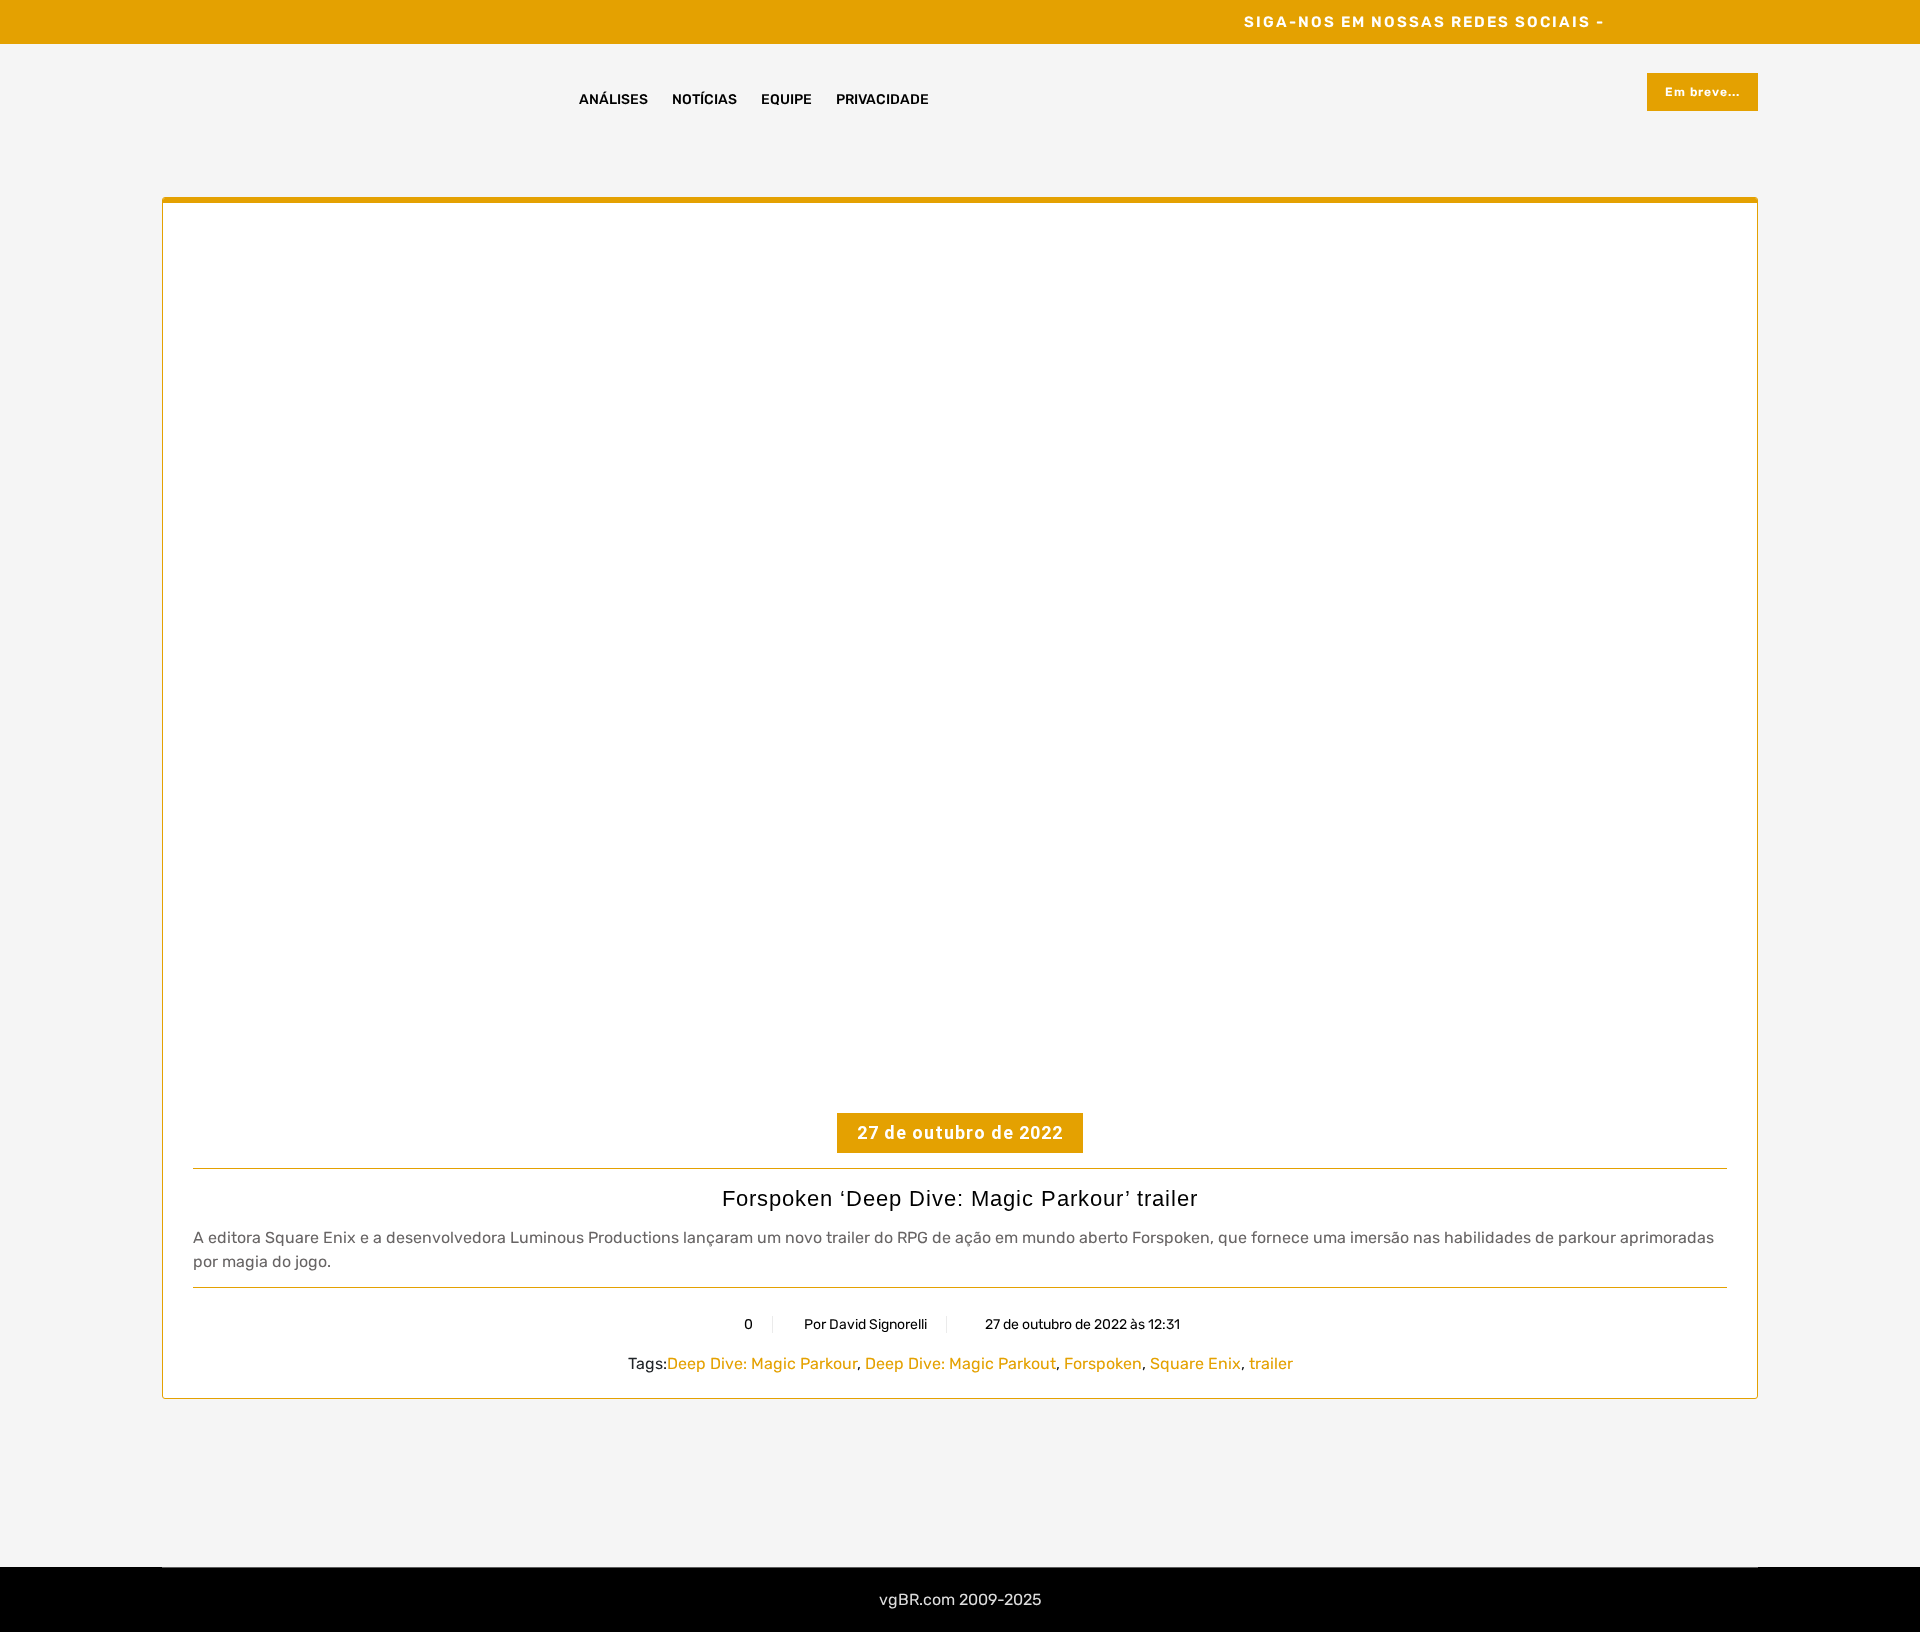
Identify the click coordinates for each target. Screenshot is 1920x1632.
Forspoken (1103, 1363)
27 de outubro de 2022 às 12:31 (1081, 1324)
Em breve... (1702, 92)
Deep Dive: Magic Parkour (762, 1363)
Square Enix (1195, 1363)
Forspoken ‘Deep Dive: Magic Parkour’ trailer (960, 1198)
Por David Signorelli (865, 1324)
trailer (1271, 1363)
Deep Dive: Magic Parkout (960, 1363)
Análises (613, 99)
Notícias (704, 99)
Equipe (786, 99)
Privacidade (882, 99)
